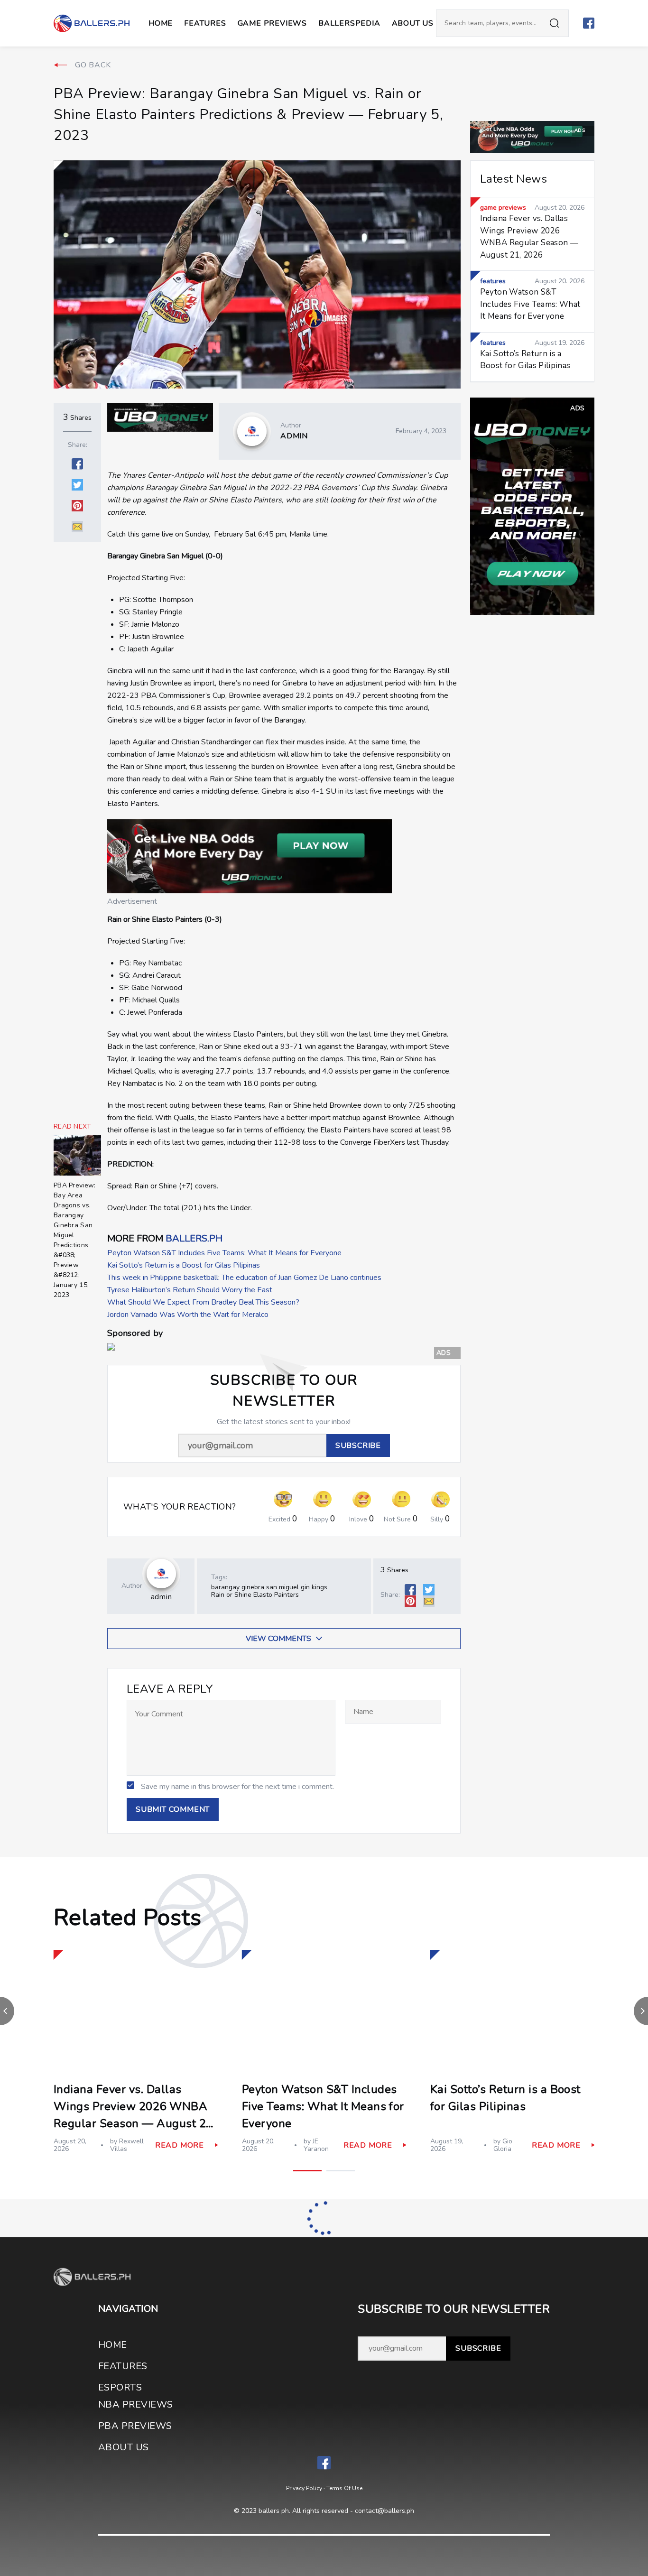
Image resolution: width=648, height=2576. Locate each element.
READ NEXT (73, 1127)
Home (161, 23)
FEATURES (123, 2366)
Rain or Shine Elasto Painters (255, 1595)
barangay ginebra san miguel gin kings (269, 1587)
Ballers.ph (194, 1238)
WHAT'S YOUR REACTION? (180, 1507)
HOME (113, 2345)
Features (205, 23)
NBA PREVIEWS (136, 2405)
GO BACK (93, 65)
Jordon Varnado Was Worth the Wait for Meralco (188, 1315)
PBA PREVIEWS (135, 2426)
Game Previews (272, 23)
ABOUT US (413, 23)
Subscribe (478, 2348)
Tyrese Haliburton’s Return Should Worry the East (190, 1290)
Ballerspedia (349, 23)
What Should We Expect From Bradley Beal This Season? (203, 1302)
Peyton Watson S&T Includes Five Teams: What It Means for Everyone (224, 1253)
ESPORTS (120, 2387)
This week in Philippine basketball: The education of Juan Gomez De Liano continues (244, 1278)
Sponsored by (135, 1333)
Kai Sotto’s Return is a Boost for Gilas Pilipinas (184, 1265)
